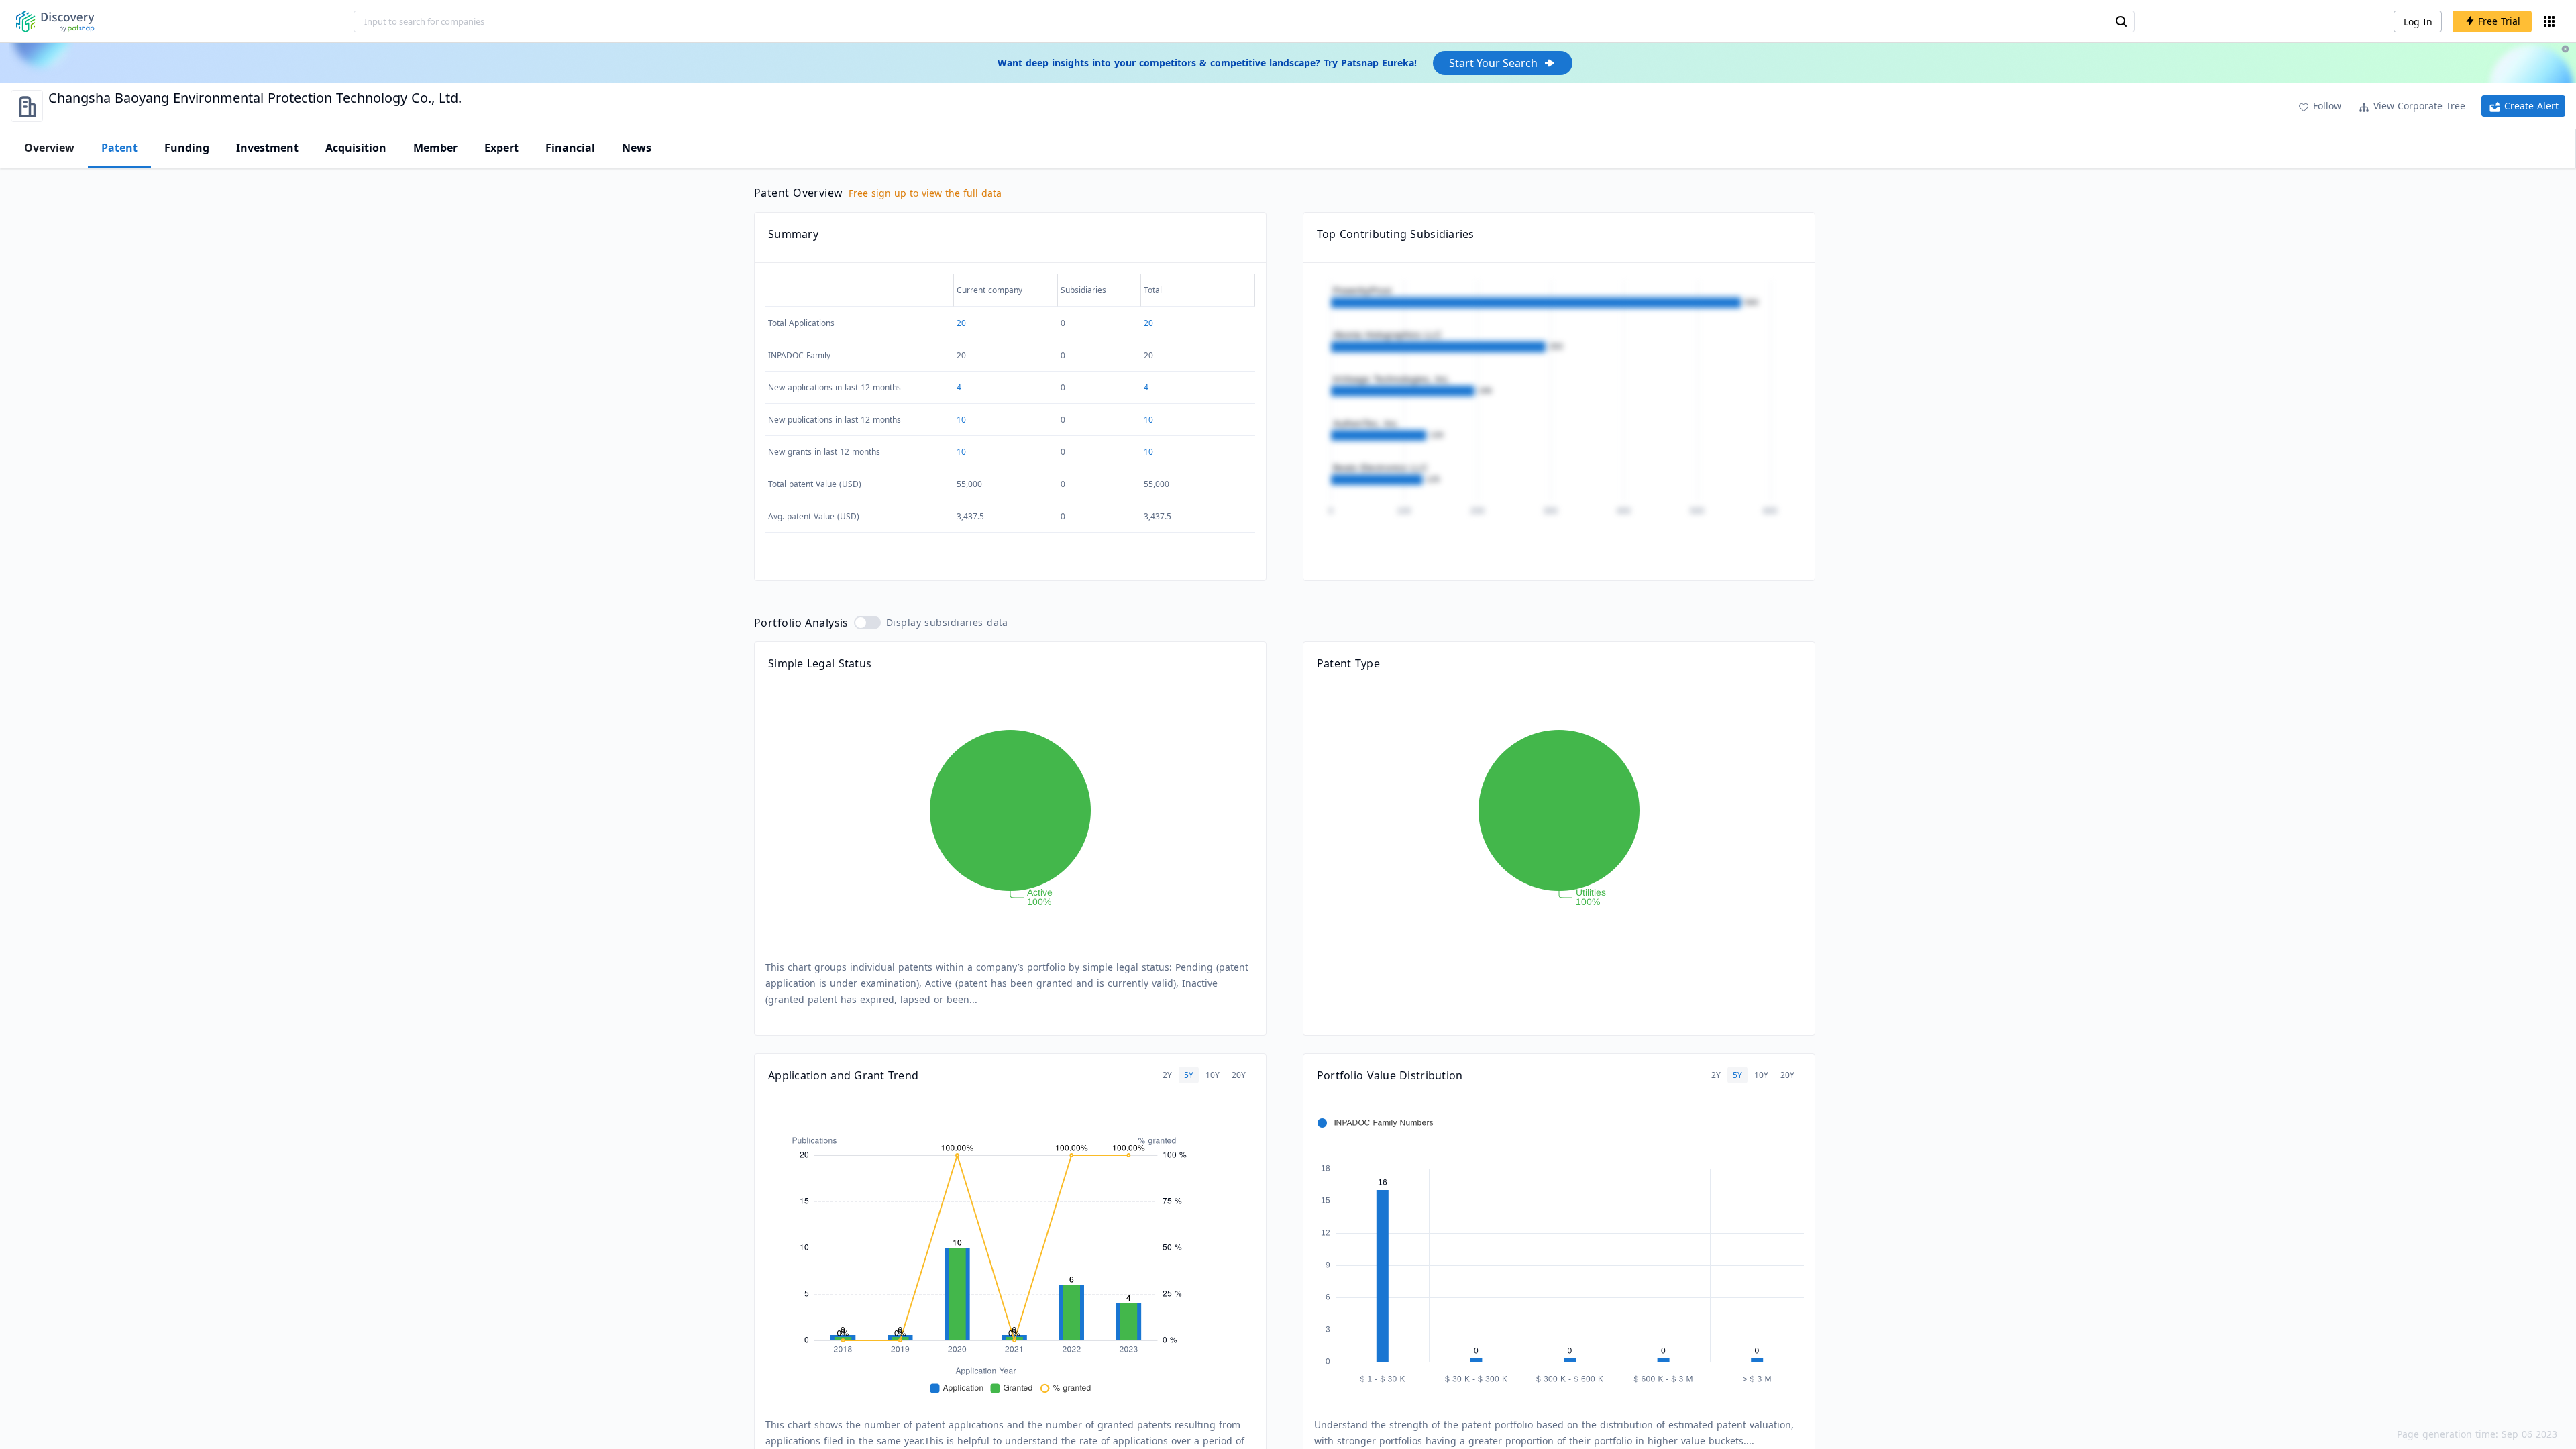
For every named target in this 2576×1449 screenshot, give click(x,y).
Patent (119, 148)
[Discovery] (55, 21)
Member (435, 148)
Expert (501, 148)
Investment (267, 148)
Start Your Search (1493, 63)
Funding (187, 148)
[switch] (867, 623)
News (637, 148)
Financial (570, 148)
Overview (49, 148)
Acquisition (356, 148)
